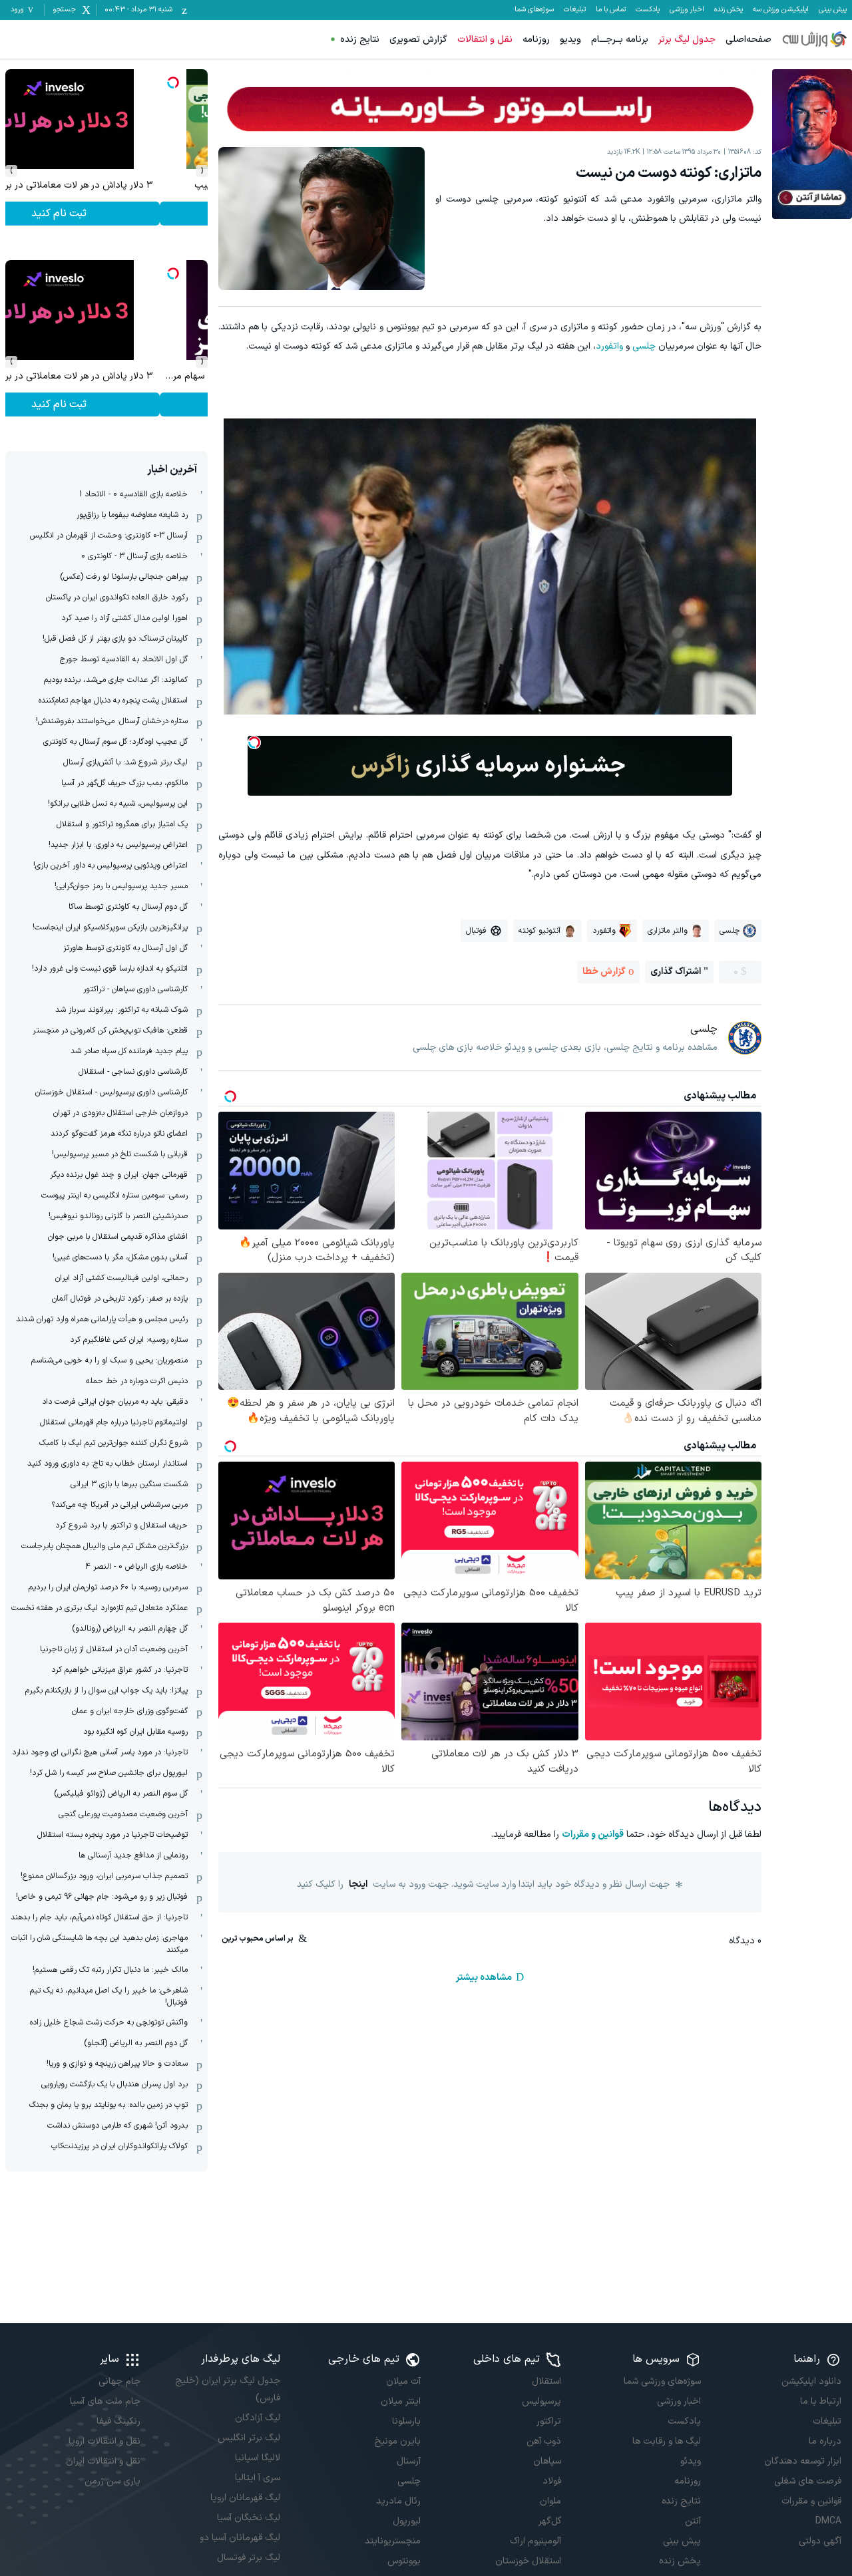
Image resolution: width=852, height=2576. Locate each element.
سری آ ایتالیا (258, 2478)
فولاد (552, 2481)
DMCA (828, 2521)
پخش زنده (729, 10)
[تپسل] (254, 742)
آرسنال (409, 2461)
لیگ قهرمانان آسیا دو (240, 2538)
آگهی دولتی (820, 2541)
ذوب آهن (544, 2441)
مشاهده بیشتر (484, 1978)
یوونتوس (404, 2561)
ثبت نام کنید (107, 214)
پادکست (648, 10)
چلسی (644, 346)
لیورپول (407, 2521)
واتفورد (609, 346)
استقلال (546, 2381)
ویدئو (691, 2461)
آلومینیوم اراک (535, 2541)
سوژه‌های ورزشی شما (662, 2381)
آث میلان (403, 2381)
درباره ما (825, 2441)
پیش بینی (833, 10)
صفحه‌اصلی (748, 40)
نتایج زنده (360, 40)
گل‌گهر (550, 2521)
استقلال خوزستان (528, 2561)
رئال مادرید (398, 2501)
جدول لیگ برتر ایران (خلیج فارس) (228, 2389)
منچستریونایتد (393, 2541)
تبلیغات (575, 10)
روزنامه (536, 40)
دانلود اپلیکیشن (811, 2381)
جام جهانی (119, 2381)
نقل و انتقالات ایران (103, 2461)
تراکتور (549, 2421)
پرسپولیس (541, 2401)
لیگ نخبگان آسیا (249, 2518)
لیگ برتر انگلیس (249, 2438)
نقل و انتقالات (485, 40)
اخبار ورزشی (687, 10)
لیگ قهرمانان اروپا (245, 2498)
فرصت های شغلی (808, 2481)
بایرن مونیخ (397, 2441)
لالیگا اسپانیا (258, 2458)
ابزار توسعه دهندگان (803, 2461)
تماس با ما (611, 10)
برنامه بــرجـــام (620, 40)
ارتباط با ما (821, 2401)
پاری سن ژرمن (112, 2481)
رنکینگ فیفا (118, 2421)
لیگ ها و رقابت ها (667, 2441)
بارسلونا (406, 2421)
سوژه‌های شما (534, 10)
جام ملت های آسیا (105, 2401)
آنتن (693, 2521)
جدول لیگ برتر (687, 40)
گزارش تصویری (418, 40)
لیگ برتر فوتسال (249, 2558)
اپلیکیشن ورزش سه (781, 10)
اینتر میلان (401, 2401)
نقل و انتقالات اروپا (105, 2441)
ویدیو (570, 40)
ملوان (550, 2501)
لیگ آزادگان (258, 2418)
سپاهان (547, 2461)
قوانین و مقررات (593, 1835)
